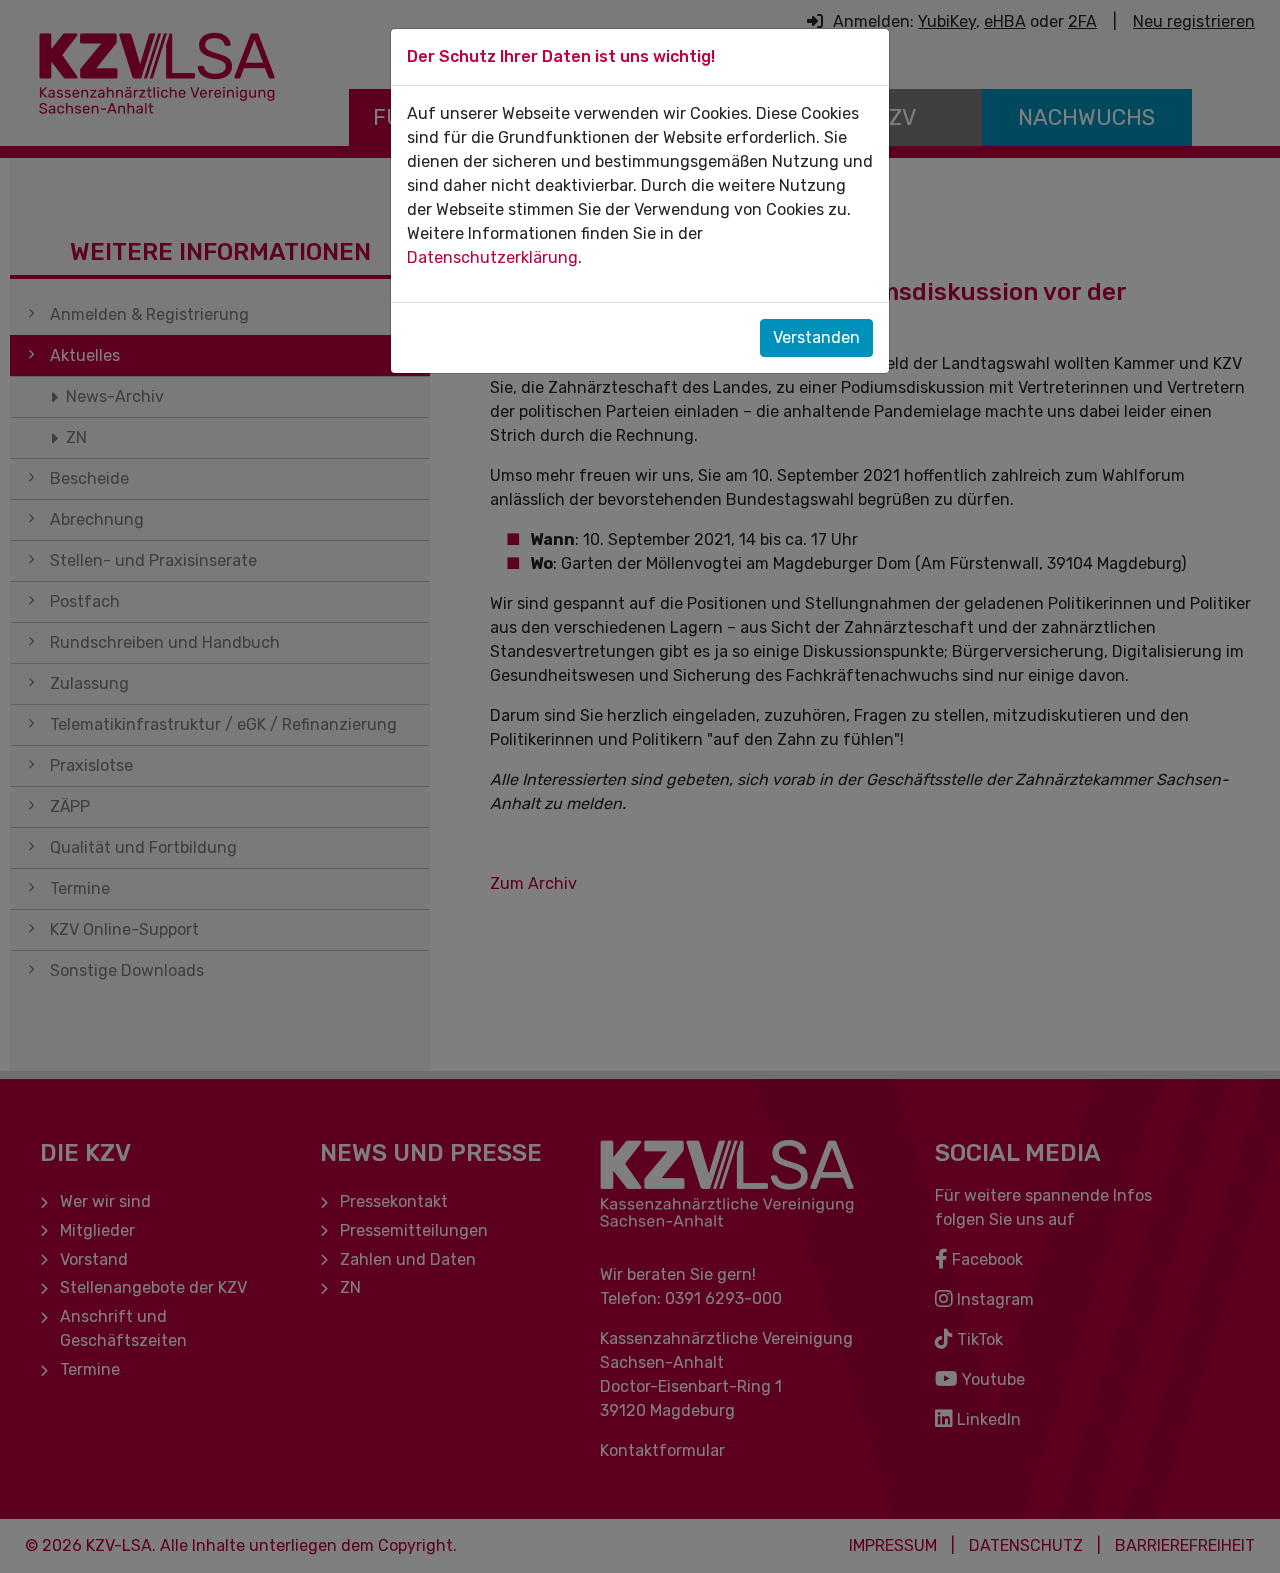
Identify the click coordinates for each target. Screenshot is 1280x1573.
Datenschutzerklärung (492, 257)
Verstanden (816, 337)
